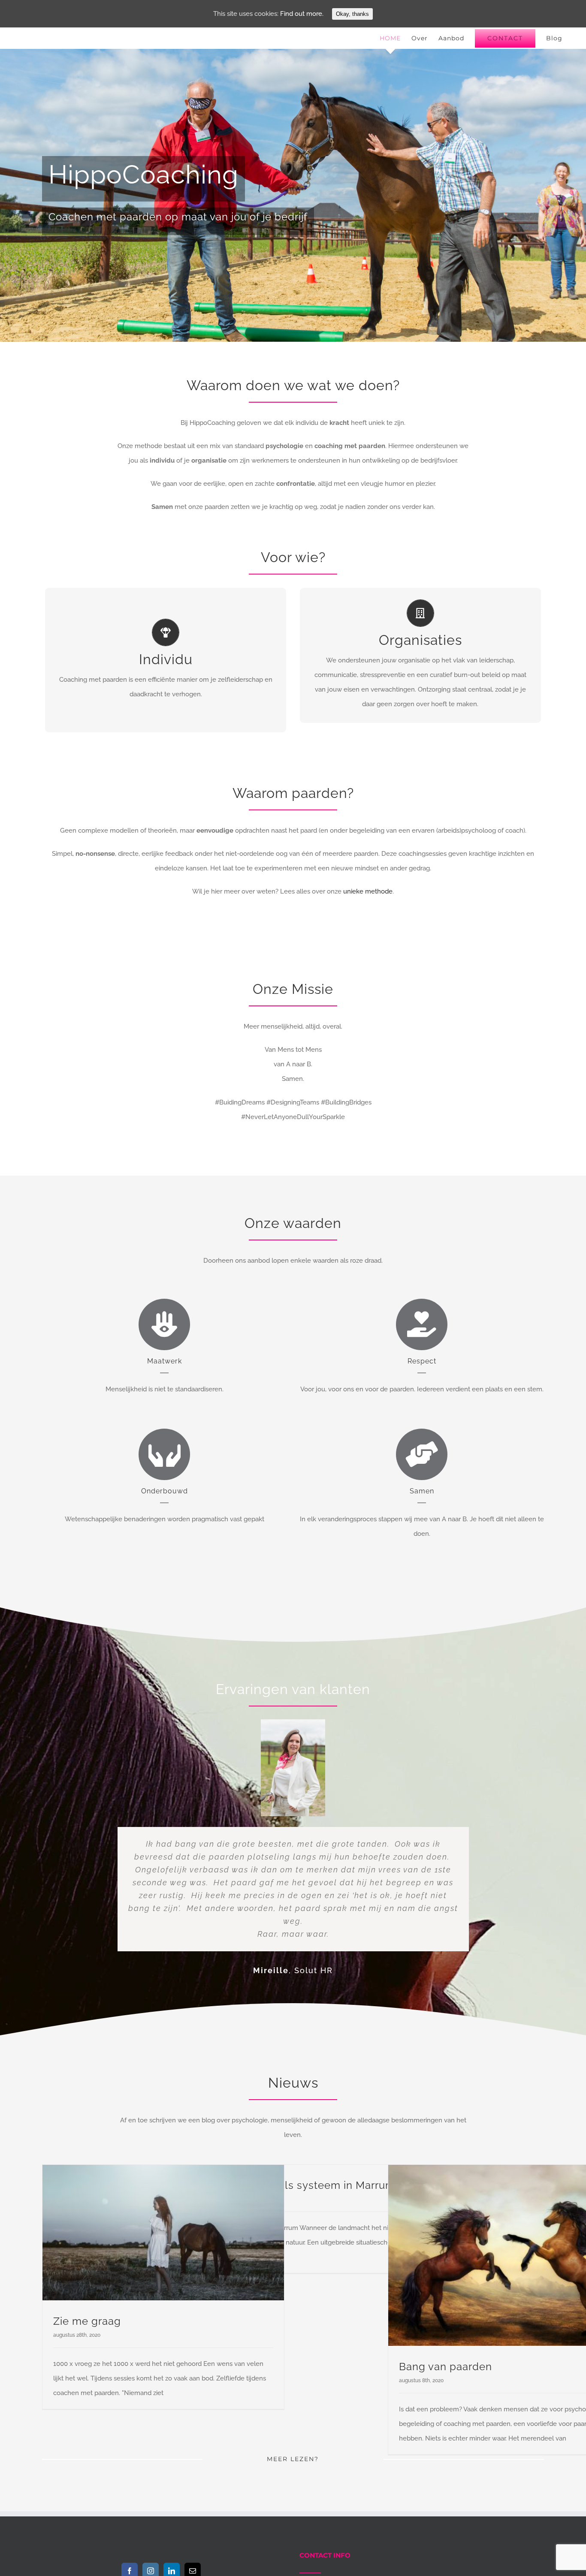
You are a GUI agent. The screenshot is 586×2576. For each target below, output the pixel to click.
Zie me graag (87, 2321)
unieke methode (368, 891)
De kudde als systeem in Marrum (311, 2185)
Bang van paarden (446, 2367)
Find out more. (302, 14)
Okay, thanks (352, 14)
